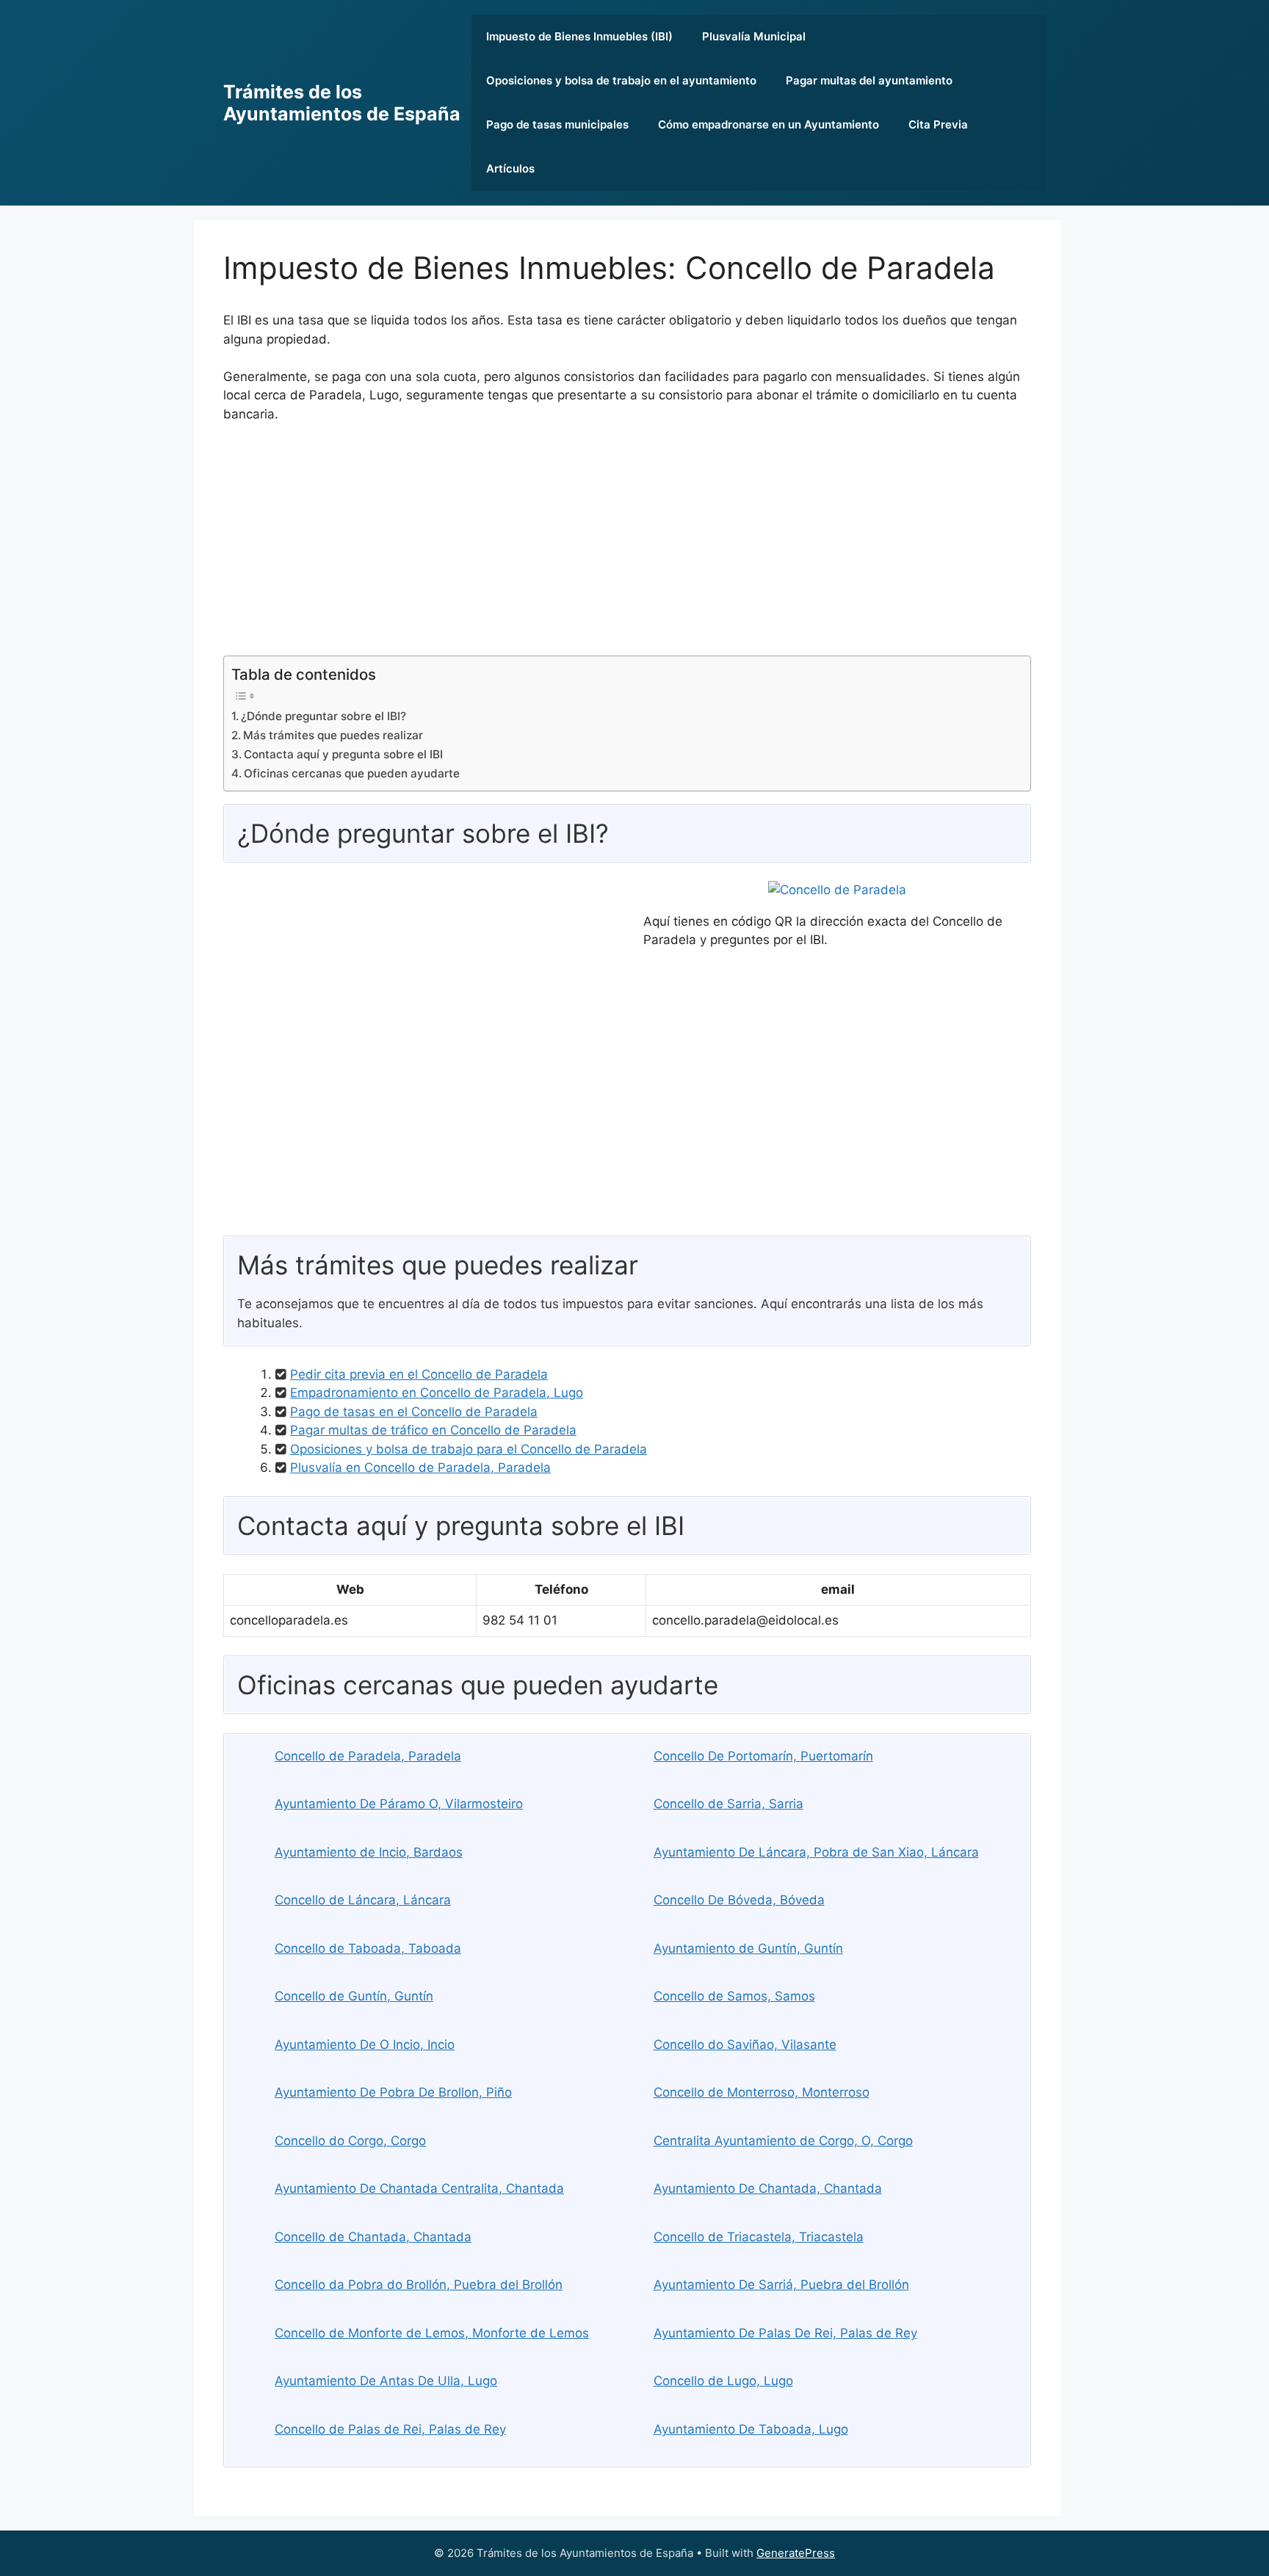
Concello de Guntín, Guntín (354, 1996)
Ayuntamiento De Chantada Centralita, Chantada (419, 2188)
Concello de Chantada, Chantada (373, 2237)
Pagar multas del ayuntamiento (869, 80)
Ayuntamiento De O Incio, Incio (365, 2045)
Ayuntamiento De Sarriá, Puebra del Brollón (781, 2285)
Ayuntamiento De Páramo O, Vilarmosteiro (399, 1804)
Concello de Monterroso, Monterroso (762, 2092)
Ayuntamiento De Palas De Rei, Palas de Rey (785, 2333)
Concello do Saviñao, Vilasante (745, 2045)
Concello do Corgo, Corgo (350, 2141)
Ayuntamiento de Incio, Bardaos (369, 1852)
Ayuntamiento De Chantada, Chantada (768, 2188)
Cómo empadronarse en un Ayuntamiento (769, 124)
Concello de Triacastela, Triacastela (759, 2237)
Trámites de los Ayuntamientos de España (342, 103)
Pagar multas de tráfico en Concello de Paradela (433, 1430)
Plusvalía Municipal (754, 36)
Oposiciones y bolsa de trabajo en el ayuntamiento (621, 80)
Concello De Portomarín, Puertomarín (763, 1756)
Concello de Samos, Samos (734, 1996)
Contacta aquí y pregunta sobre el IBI (343, 754)
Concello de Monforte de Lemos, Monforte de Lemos (432, 2333)
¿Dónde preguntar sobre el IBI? (323, 716)
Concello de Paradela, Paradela (368, 1756)
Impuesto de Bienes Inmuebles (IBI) (579, 36)
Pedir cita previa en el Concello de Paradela (419, 1374)
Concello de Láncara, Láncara (363, 1900)
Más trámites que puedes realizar (333, 735)
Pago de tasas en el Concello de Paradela (414, 1412)
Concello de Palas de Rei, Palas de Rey (390, 2429)
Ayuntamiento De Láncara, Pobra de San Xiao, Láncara (816, 1852)
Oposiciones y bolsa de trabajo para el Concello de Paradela (469, 1449)
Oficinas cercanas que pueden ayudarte (352, 773)
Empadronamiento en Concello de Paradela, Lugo (437, 1393)
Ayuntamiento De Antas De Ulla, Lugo (386, 2381)
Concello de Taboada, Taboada (368, 1948)
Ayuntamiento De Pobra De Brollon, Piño (393, 2092)
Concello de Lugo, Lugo (723, 2381)
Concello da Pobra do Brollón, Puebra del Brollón (419, 2285)
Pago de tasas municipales (557, 124)
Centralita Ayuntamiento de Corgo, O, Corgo (783, 2141)
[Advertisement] (627, 545)
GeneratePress (796, 2553)
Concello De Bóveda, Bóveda (739, 1900)
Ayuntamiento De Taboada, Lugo (751, 2429)
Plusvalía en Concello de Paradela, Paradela (420, 1467)
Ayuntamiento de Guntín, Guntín (748, 1948)
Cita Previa (938, 124)
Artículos (510, 168)
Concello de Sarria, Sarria (728, 1804)
